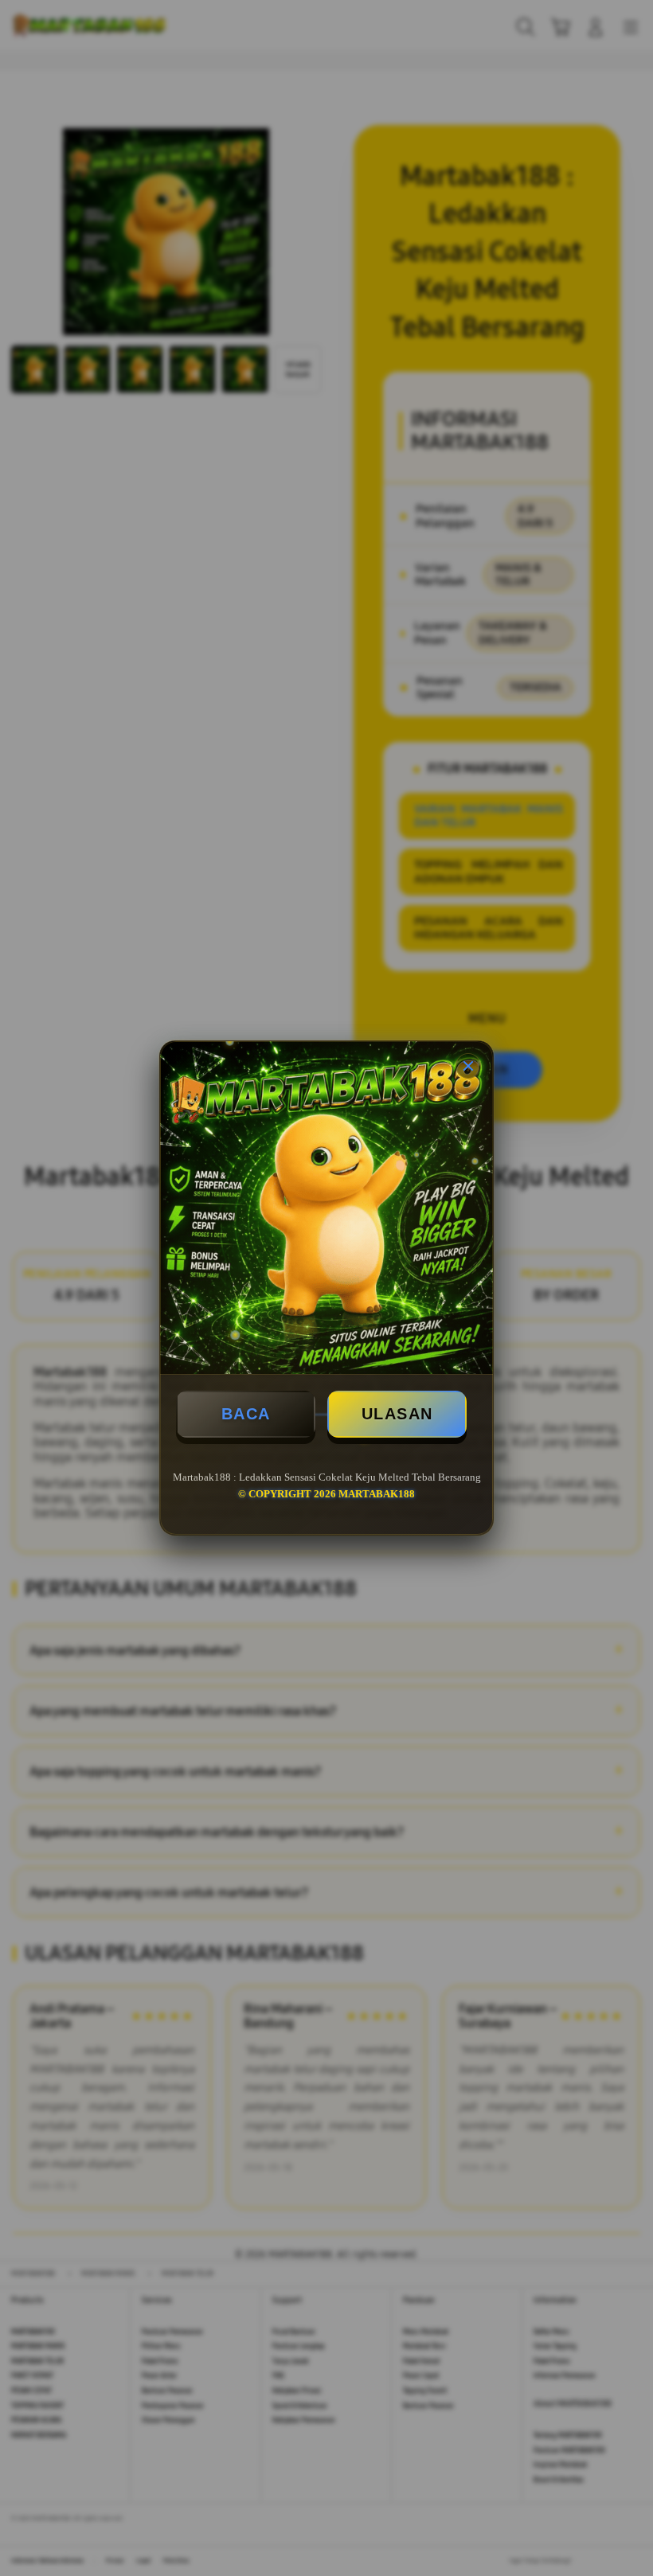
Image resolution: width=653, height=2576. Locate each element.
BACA (246, 1414)
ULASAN (397, 1414)
